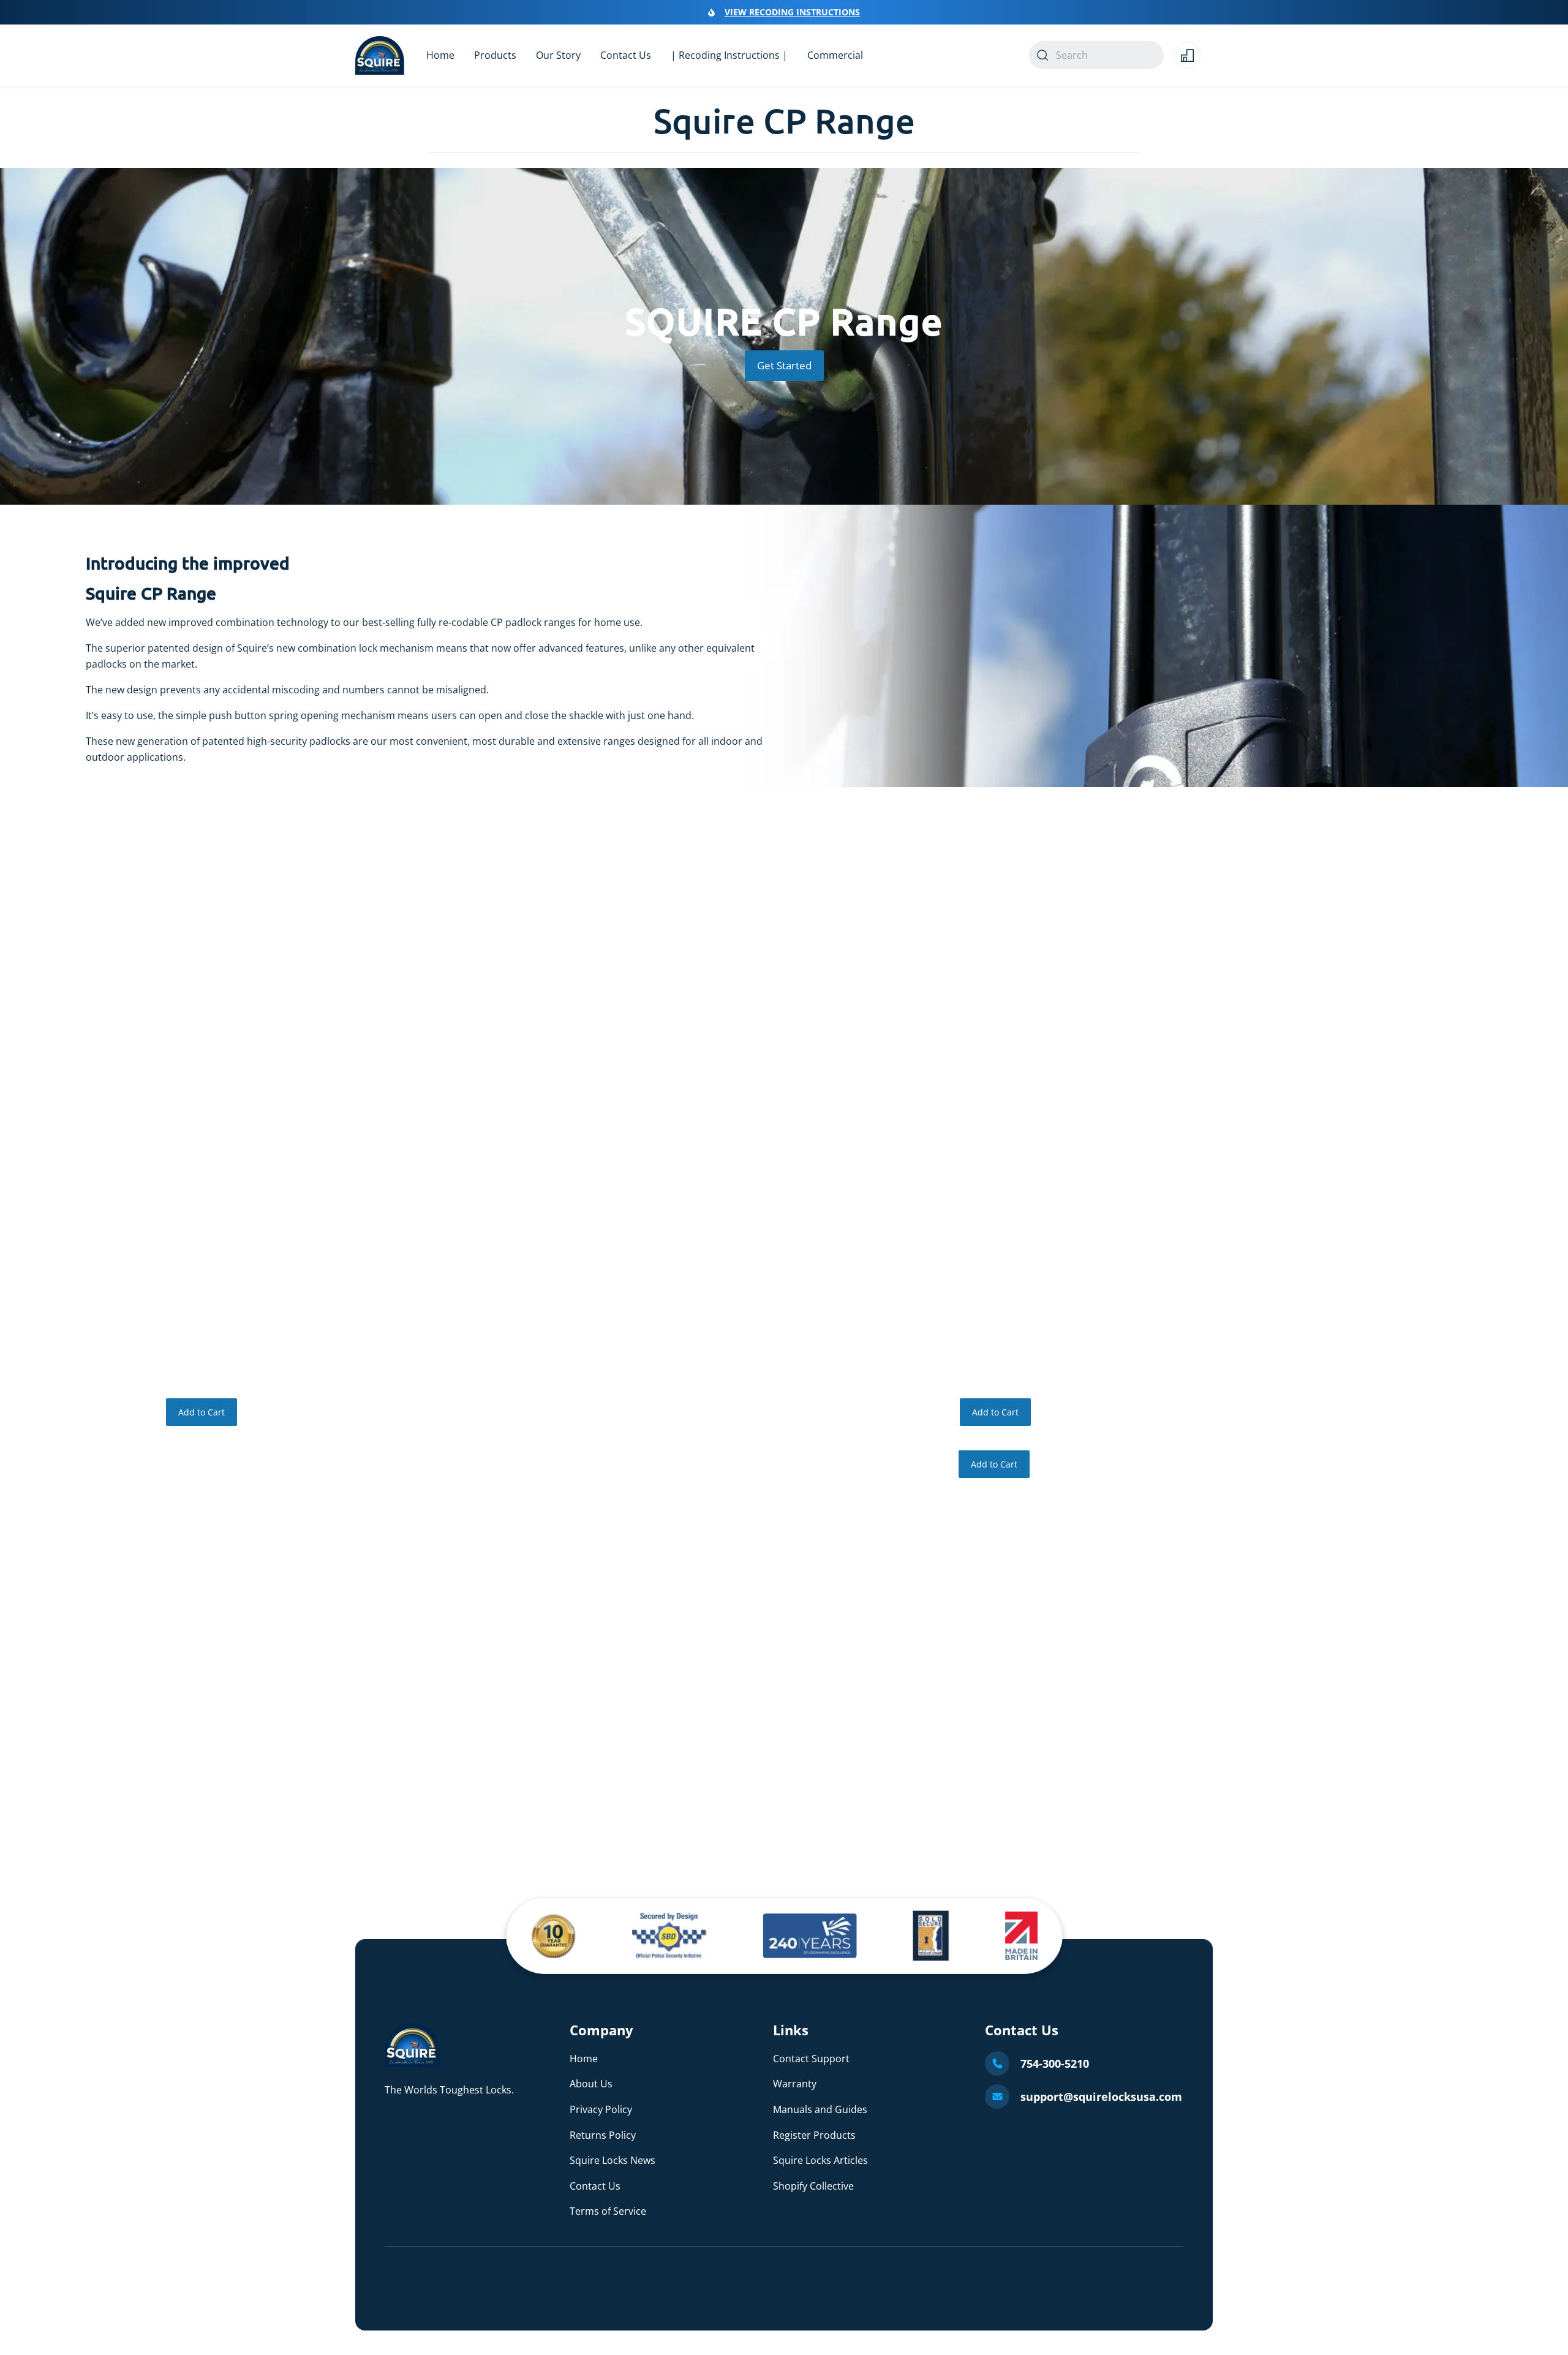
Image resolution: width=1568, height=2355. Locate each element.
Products (495, 55)
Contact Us (595, 2186)
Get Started (784, 365)
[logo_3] (810, 1936)
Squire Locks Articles (820, 2160)
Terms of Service (608, 2211)
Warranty (795, 2084)
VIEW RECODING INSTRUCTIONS (792, 12)
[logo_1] (554, 1936)
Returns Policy (603, 2135)
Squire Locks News (612, 2160)
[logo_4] (931, 1936)
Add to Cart (202, 1412)
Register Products (814, 2135)
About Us (591, 2084)
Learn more (102, 1750)
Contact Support (811, 2059)
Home (584, 2059)
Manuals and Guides (820, 2109)
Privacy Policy (601, 2109)
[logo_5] (1021, 1936)
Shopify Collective (813, 2186)
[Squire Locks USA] (413, 2063)
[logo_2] (669, 1936)
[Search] (1042, 55)
